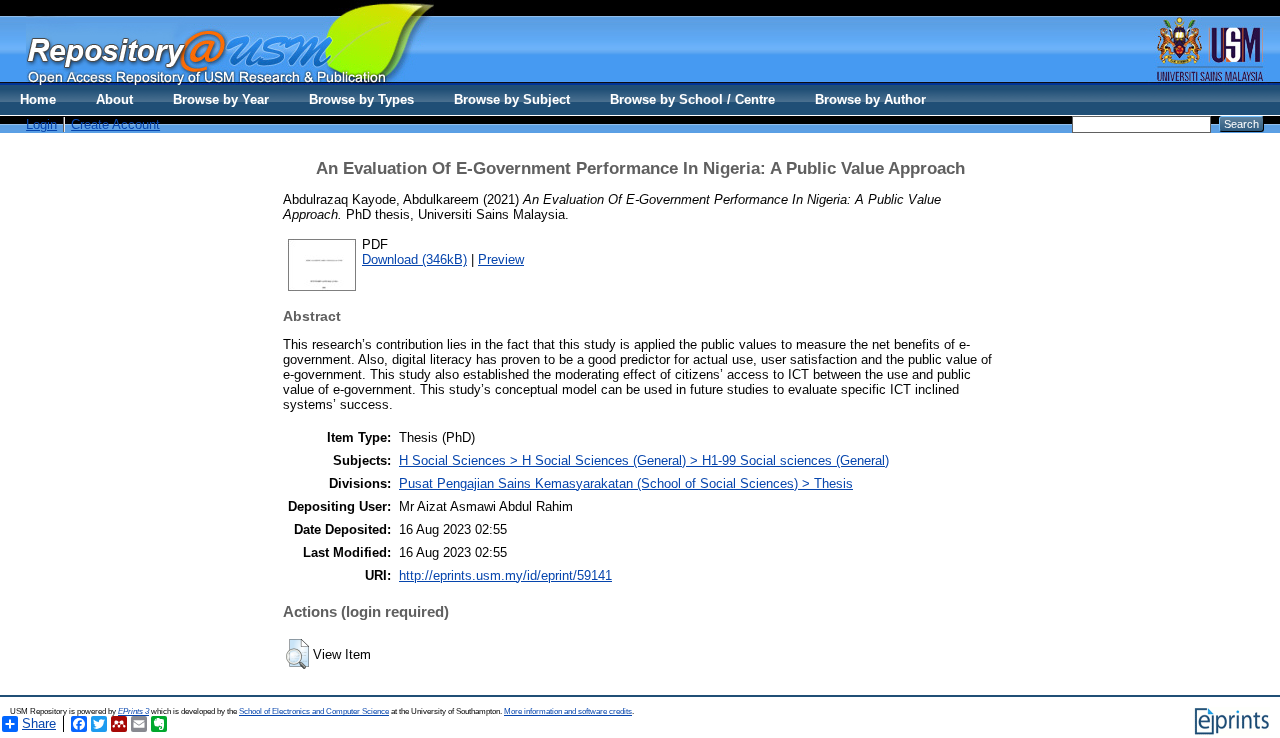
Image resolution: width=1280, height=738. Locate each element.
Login (41, 124)
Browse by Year (221, 99)
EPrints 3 (133, 711)
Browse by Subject (512, 99)
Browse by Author (870, 99)
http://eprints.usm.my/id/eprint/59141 (505, 575)
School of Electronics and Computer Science (314, 711)
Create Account (115, 124)
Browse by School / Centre (692, 99)
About (114, 99)
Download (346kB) (414, 259)
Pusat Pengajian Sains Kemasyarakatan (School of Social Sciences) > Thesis (626, 483)
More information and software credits (568, 711)
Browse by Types (361, 99)
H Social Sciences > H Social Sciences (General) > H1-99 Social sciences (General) (644, 460)
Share (39, 723)
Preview (501, 259)
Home (38, 99)
